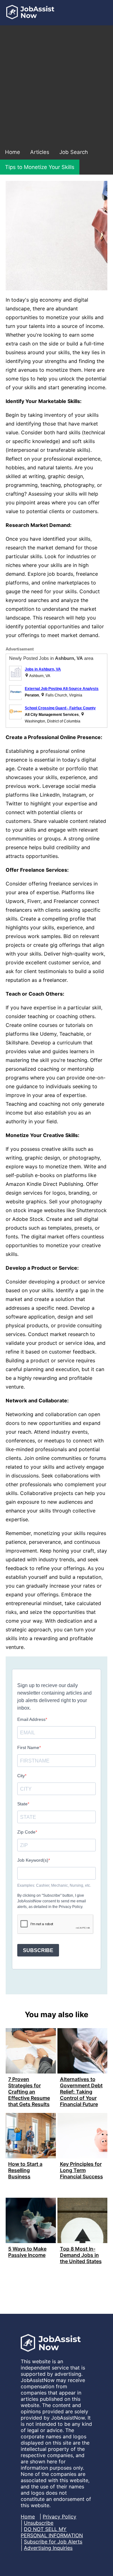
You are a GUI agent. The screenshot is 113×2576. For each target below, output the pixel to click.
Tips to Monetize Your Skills (40, 167)
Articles (40, 152)
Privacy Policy (59, 2517)
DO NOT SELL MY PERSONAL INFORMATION (52, 2532)
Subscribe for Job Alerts (53, 2542)
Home (13, 152)
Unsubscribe (39, 2523)
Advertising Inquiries (48, 2548)
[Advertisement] (56, 85)
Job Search (74, 152)
